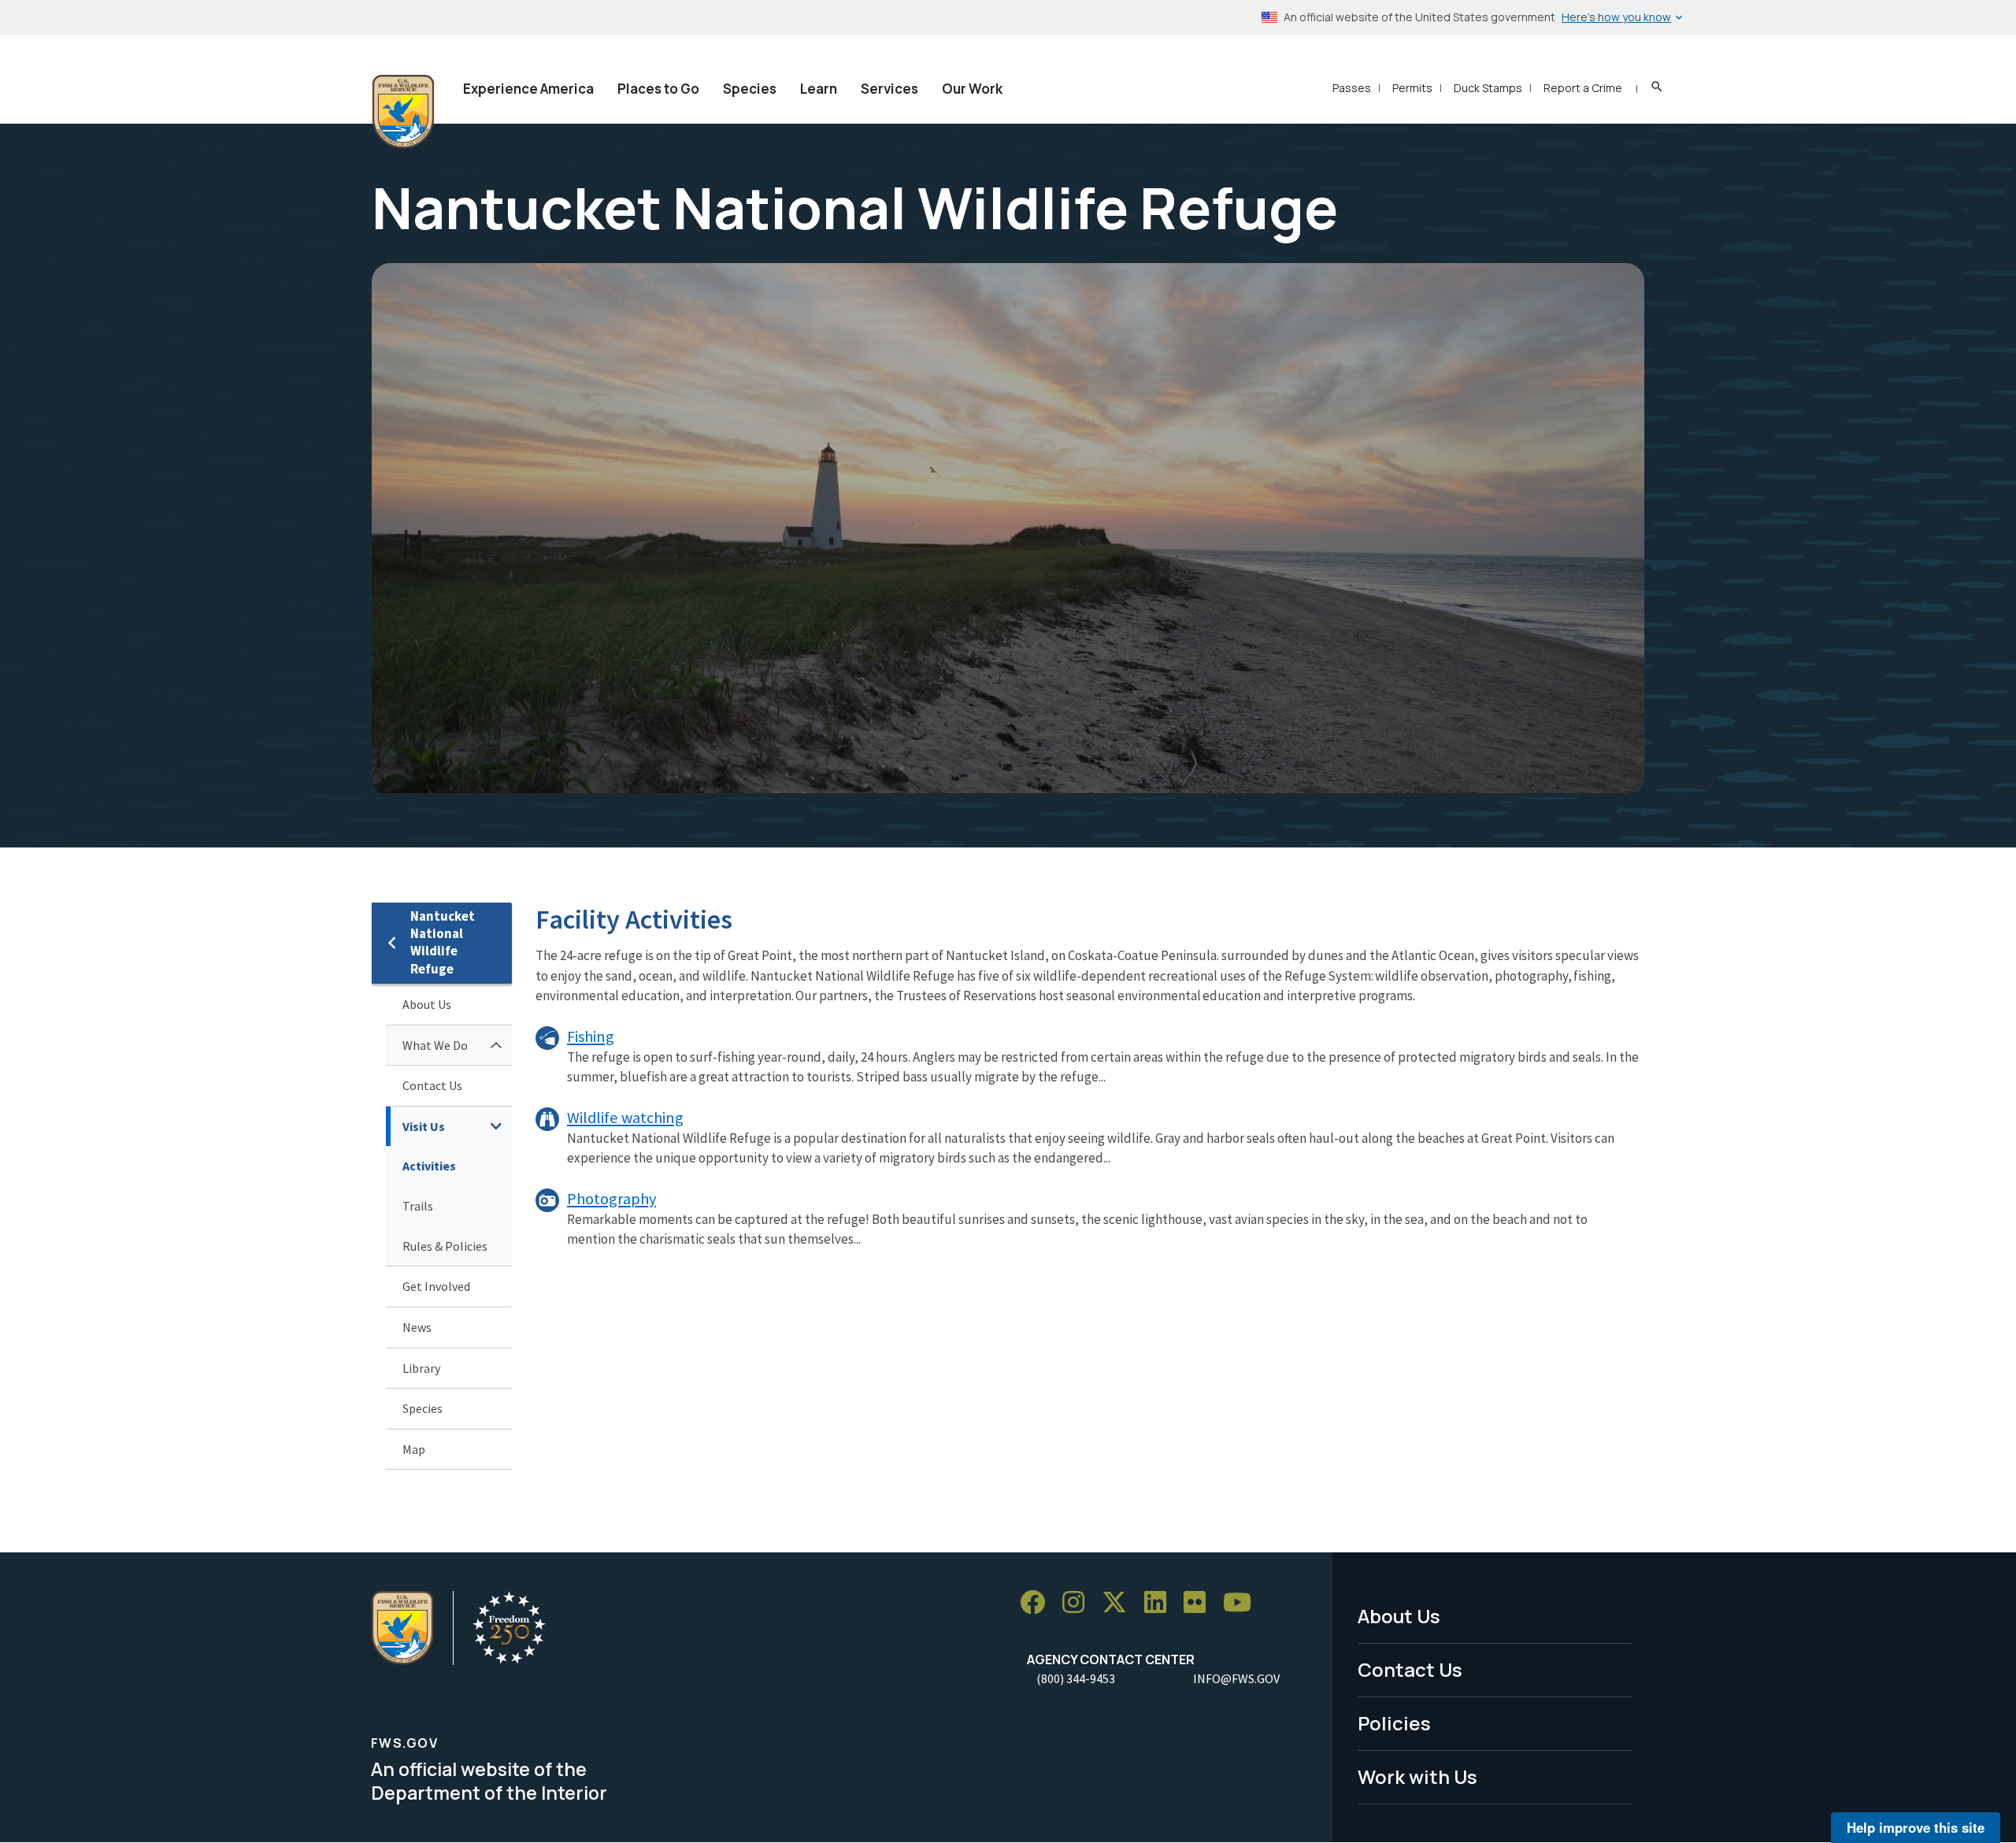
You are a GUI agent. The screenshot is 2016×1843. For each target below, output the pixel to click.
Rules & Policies (445, 1246)
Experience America (528, 89)
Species (750, 89)
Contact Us (432, 1085)
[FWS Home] (403, 112)
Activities (429, 1166)
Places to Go (658, 89)
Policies (1394, 1723)
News (417, 1327)
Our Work (972, 89)
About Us (427, 1004)
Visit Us (424, 1126)
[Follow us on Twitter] (1120, 1602)
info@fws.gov (1236, 1678)
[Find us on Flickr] (1200, 1602)
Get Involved (436, 1286)
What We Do (435, 1045)
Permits (1412, 88)
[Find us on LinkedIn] (1161, 1602)
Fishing (591, 1036)
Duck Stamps (1488, 88)
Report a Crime (1583, 88)
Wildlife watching (625, 1118)
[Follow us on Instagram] (1079, 1602)
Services (889, 89)
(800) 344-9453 (1076, 1678)
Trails (418, 1206)
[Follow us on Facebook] (1038, 1602)
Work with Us (1417, 1776)
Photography (611, 1199)
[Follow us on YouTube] (1243, 1602)
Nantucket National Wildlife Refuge (443, 942)
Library (421, 1368)
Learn (819, 89)
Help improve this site (1916, 1827)
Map (414, 1449)
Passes (1352, 88)
